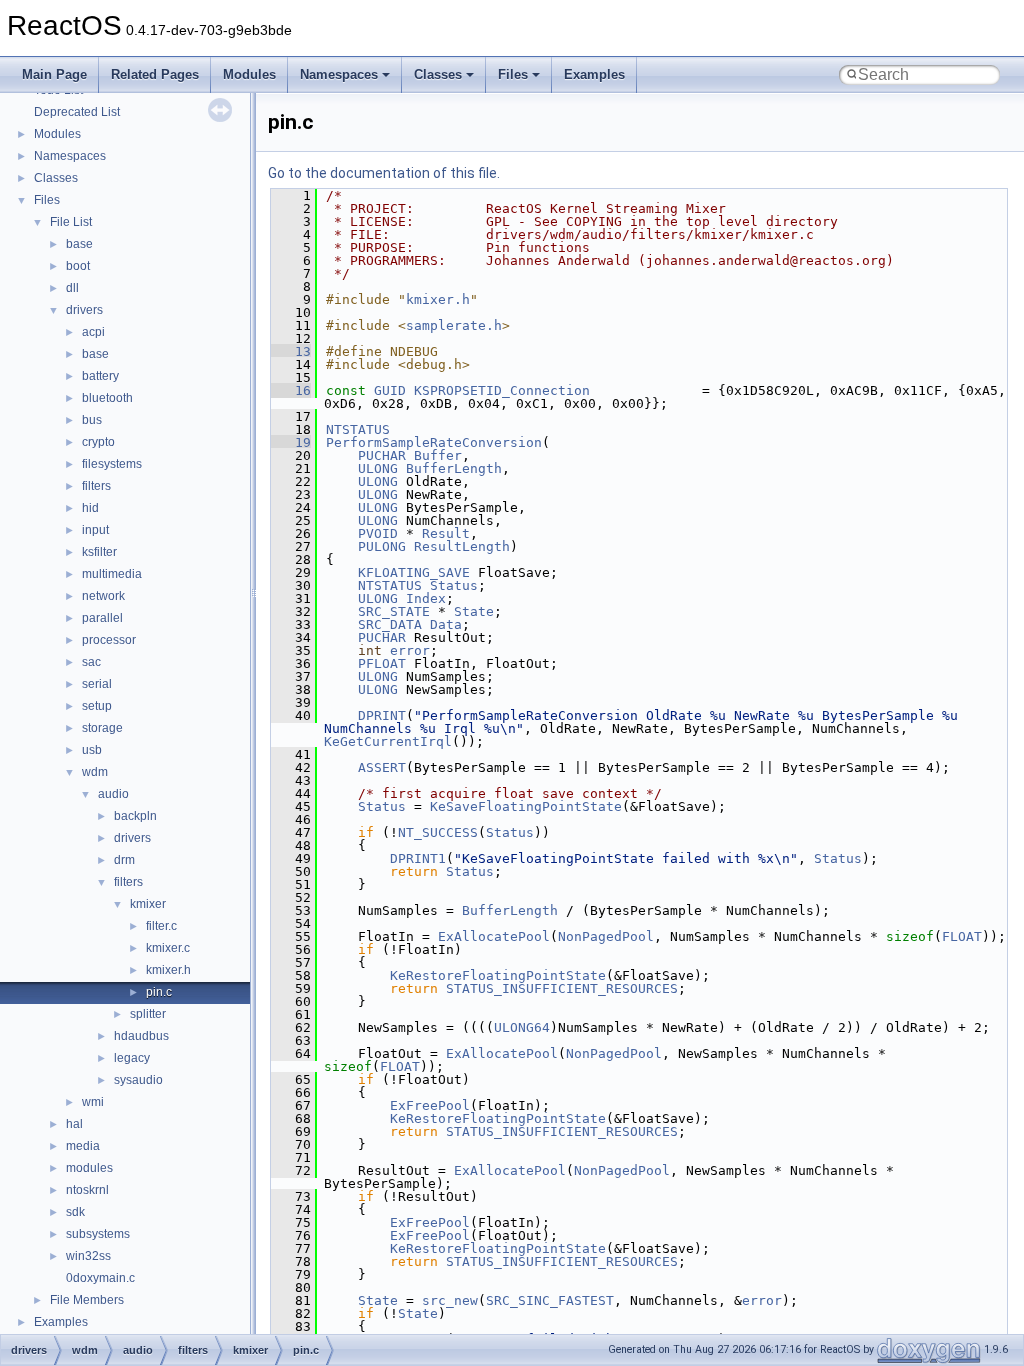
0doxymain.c (100, 1278)
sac (91, 662)
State (474, 611)
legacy (132, 1058)
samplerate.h (454, 325)
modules (89, 1168)
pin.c (159, 992)
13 (291, 351)
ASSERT (382, 767)
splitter (148, 1014)
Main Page (54, 74)
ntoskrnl (87, 1190)
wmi (93, 1102)
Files (513, 74)
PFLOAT (382, 663)
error (410, 650)
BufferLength (454, 468)
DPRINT (382, 715)
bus (92, 420)
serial (97, 684)
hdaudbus (141, 1036)
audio (113, 794)
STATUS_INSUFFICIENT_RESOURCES (562, 988)
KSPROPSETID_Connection (502, 390)
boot (78, 266)
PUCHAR (382, 455)
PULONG (382, 546)
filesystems (112, 464)
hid (90, 508)
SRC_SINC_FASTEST (550, 1300)
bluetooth (107, 398)
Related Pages (155, 74)
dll (72, 288)
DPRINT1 (418, 858)
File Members (87, 1300)
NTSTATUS (358, 429)
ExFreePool (430, 1105)
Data (446, 624)
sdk (75, 1212)
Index (426, 598)
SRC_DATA (390, 624)
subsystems (98, 1234)
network (103, 596)
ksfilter (99, 552)
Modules (249, 74)
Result (446, 533)
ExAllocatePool (494, 936)
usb (92, 750)
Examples (594, 74)
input (95, 530)
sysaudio (138, 1080)
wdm (95, 772)
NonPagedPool (606, 936)
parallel (102, 618)
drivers (84, 310)
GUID (390, 390)
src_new (450, 1300)
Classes (438, 74)
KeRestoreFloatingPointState (498, 975)
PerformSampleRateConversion (434, 442)
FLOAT (962, 936)
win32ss (88, 1256)
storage (102, 728)
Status (454, 585)
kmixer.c (168, 948)
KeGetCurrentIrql (388, 741)
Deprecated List (77, 112)
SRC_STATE (394, 611)
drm (124, 860)
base (79, 244)
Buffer (438, 455)
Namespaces (339, 74)
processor (109, 640)
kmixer (148, 904)
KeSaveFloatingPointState (526, 806)
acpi (93, 332)
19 (291, 442)
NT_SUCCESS (438, 832)
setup (97, 706)
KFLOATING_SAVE (414, 572)
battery (100, 376)
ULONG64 (522, 1027)
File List (71, 222)
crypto (98, 442)
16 (291, 390)
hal (74, 1124)
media (83, 1146)
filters (96, 486)
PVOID (378, 533)
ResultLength (462, 546)
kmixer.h (168, 970)
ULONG (378, 468)
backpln (135, 816)
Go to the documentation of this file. (384, 173)
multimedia (112, 574)
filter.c (161, 926)
